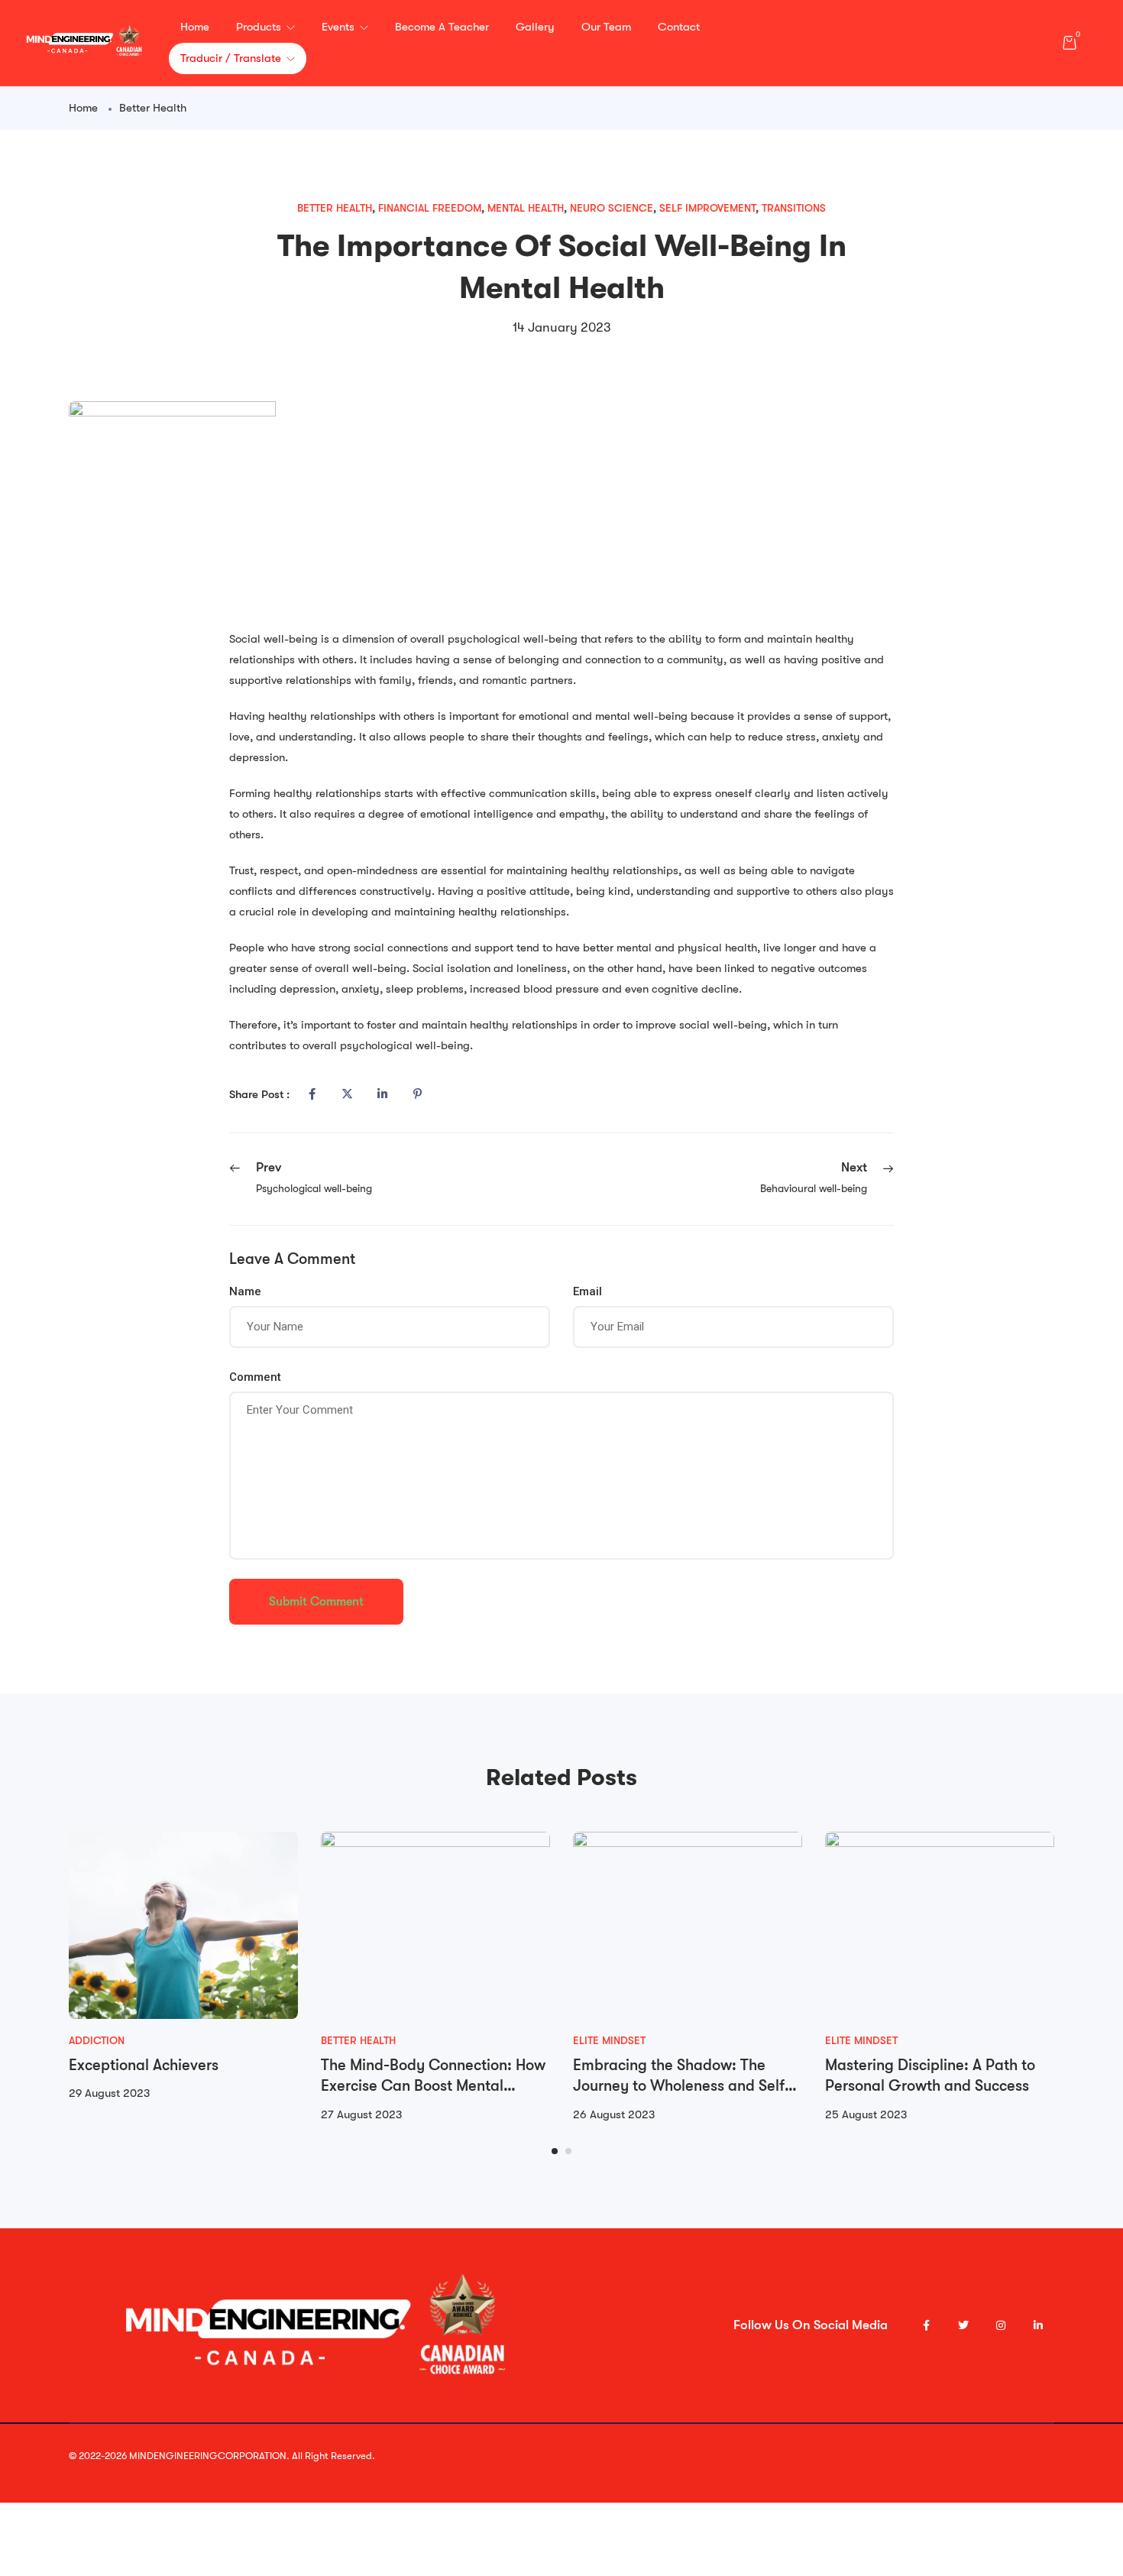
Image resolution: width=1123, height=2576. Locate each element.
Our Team (606, 27)
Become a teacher (442, 27)
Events (340, 27)
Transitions (794, 208)
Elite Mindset (609, 2040)
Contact (679, 27)
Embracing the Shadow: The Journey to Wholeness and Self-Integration (682, 2086)
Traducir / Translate (232, 58)
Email (587, 1291)
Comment (255, 1377)
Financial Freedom (430, 208)
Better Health (153, 108)
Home (195, 27)
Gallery (535, 27)
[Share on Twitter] (347, 1094)
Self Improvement (707, 208)
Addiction (97, 2040)
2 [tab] (568, 2151)
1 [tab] (555, 2151)
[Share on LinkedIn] (382, 1094)
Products (260, 27)
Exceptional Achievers (144, 2065)
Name (245, 1291)
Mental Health (526, 208)
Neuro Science (612, 208)
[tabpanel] (183, 1968)
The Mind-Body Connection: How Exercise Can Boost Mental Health (433, 2086)
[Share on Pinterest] (417, 1094)
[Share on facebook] (312, 1094)
